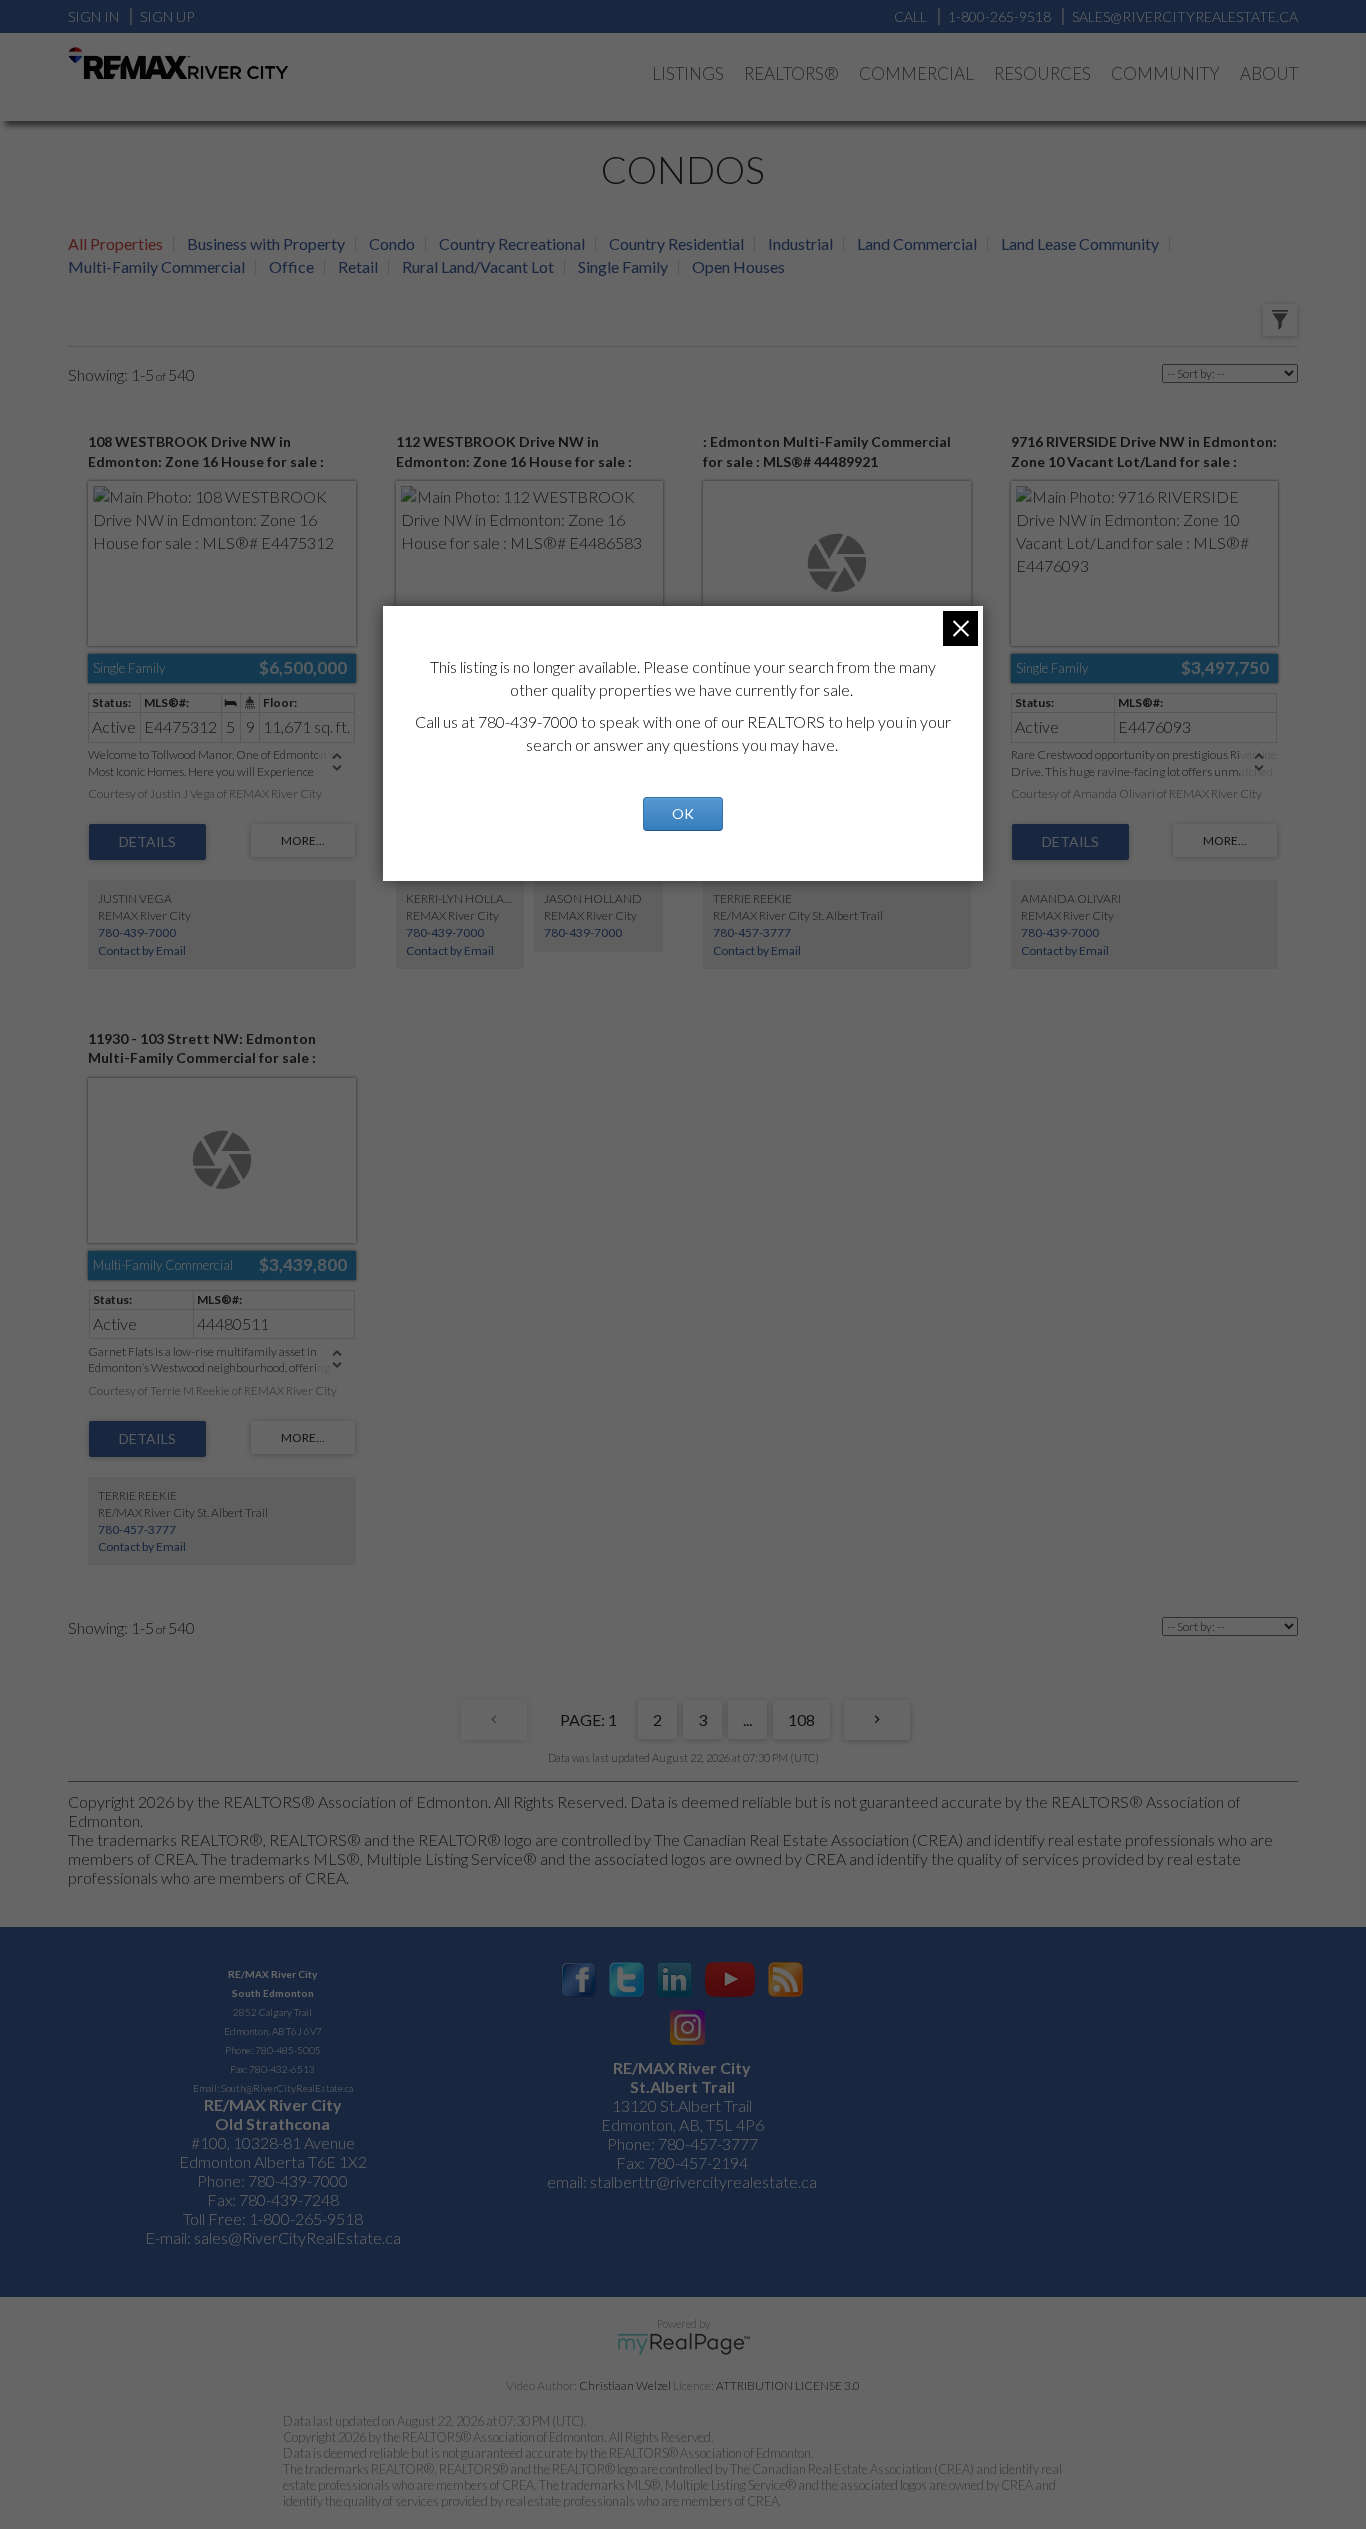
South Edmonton (273, 1993)
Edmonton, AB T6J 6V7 (273, 2031)
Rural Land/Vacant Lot (478, 266)
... (747, 1719)
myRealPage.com (683, 2344)
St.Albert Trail (682, 2086)
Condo (392, 243)
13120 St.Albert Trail (682, 2105)
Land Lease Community (1080, 243)
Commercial (916, 73)
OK (683, 813)
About (1269, 73)
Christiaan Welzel (625, 2385)
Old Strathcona (272, 2123)
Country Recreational (512, 243)
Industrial (800, 243)
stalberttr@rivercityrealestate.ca (702, 2181)
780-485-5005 (288, 2050)
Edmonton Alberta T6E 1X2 (273, 2161)
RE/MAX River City (272, 1974)
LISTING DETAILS (147, 842)
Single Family (623, 266)
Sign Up (167, 16)
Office (291, 266)
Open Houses (738, 266)
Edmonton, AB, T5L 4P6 (682, 2124)
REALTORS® (791, 73)
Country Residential (676, 243)
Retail (358, 266)
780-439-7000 (137, 932)
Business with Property (266, 243)
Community (1165, 73)
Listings (688, 73)
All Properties (115, 243)
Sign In (93, 16)
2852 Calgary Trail (272, 2012)
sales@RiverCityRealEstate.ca (297, 2237)
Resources (1042, 73)
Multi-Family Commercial (156, 266)
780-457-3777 (752, 932)
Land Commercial (917, 243)
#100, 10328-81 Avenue (273, 2142)
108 (801, 1719)
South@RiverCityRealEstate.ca (287, 2088)
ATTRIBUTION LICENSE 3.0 (788, 2385)
